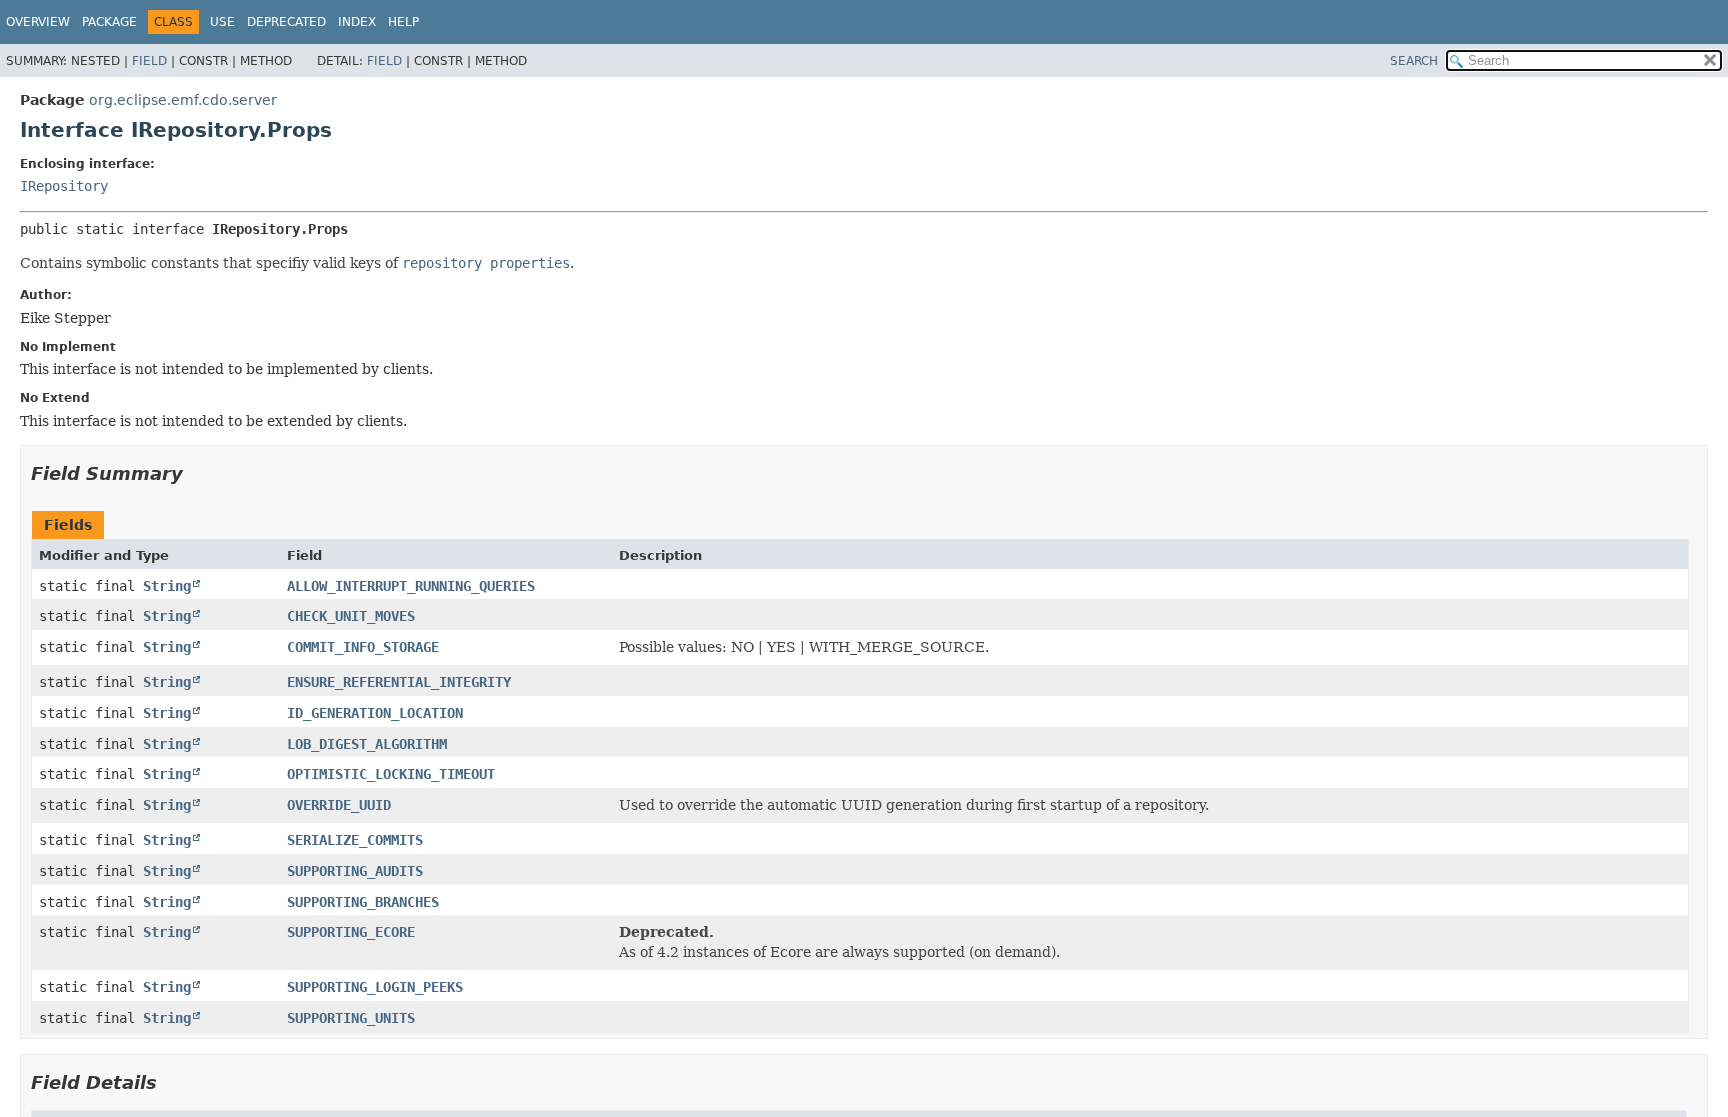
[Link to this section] (197, 473)
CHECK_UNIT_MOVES (351, 616)
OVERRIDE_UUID (339, 805)
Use (222, 22)
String (167, 586)
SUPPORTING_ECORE (351, 932)
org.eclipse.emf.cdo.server (183, 100)
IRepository (64, 186)
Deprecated (286, 22)
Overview (38, 22)
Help (403, 22)
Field (149, 61)
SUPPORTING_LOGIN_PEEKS (375, 987)
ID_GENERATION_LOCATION (375, 713)
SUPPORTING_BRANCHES (363, 902)
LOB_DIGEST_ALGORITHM (367, 744)
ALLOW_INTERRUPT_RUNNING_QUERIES (411, 586)
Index (357, 22)
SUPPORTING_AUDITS (355, 871)
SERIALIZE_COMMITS (355, 840)
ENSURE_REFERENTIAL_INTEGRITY (399, 682)
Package (109, 22)
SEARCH (1414, 61)
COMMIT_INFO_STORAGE (363, 647)
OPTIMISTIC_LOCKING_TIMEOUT (391, 774)
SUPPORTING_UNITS (351, 1018)
